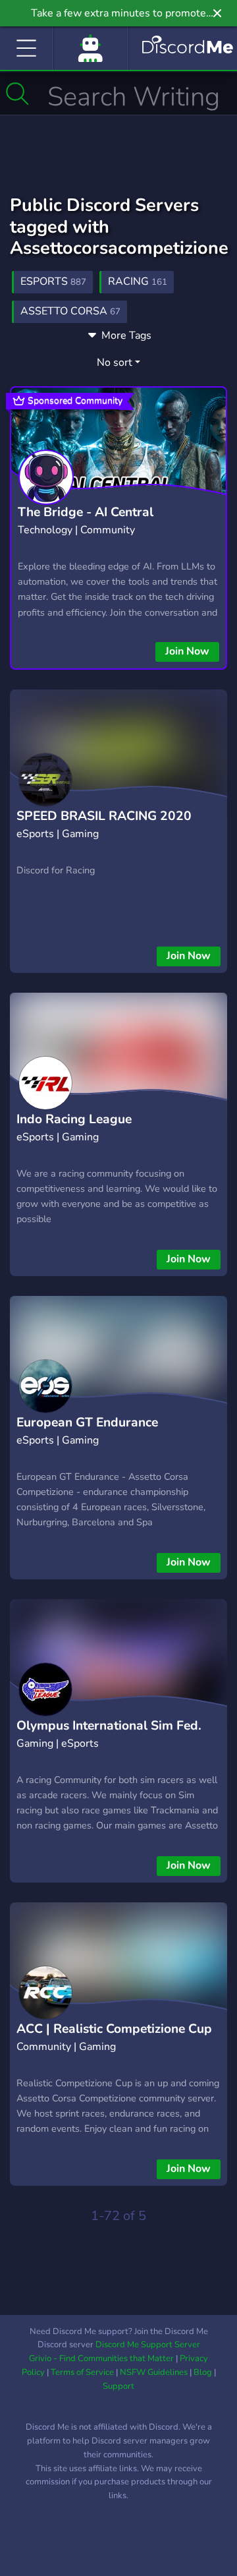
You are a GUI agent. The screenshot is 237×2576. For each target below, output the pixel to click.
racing (138, 281)
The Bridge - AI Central (86, 512)
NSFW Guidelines (154, 2372)
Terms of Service (82, 2372)
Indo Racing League (74, 1119)
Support (118, 2386)
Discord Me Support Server (148, 2345)
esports (53, 281)
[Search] (17, 94)
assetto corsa (70, 311)
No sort (115, 363)
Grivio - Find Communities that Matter (101, 2358)
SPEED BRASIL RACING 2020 (104, 816)
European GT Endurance (87, 1422)
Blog (203, 2372)
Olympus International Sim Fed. (109, 1726)
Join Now (187, 651)
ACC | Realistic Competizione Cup (114, 2029)
